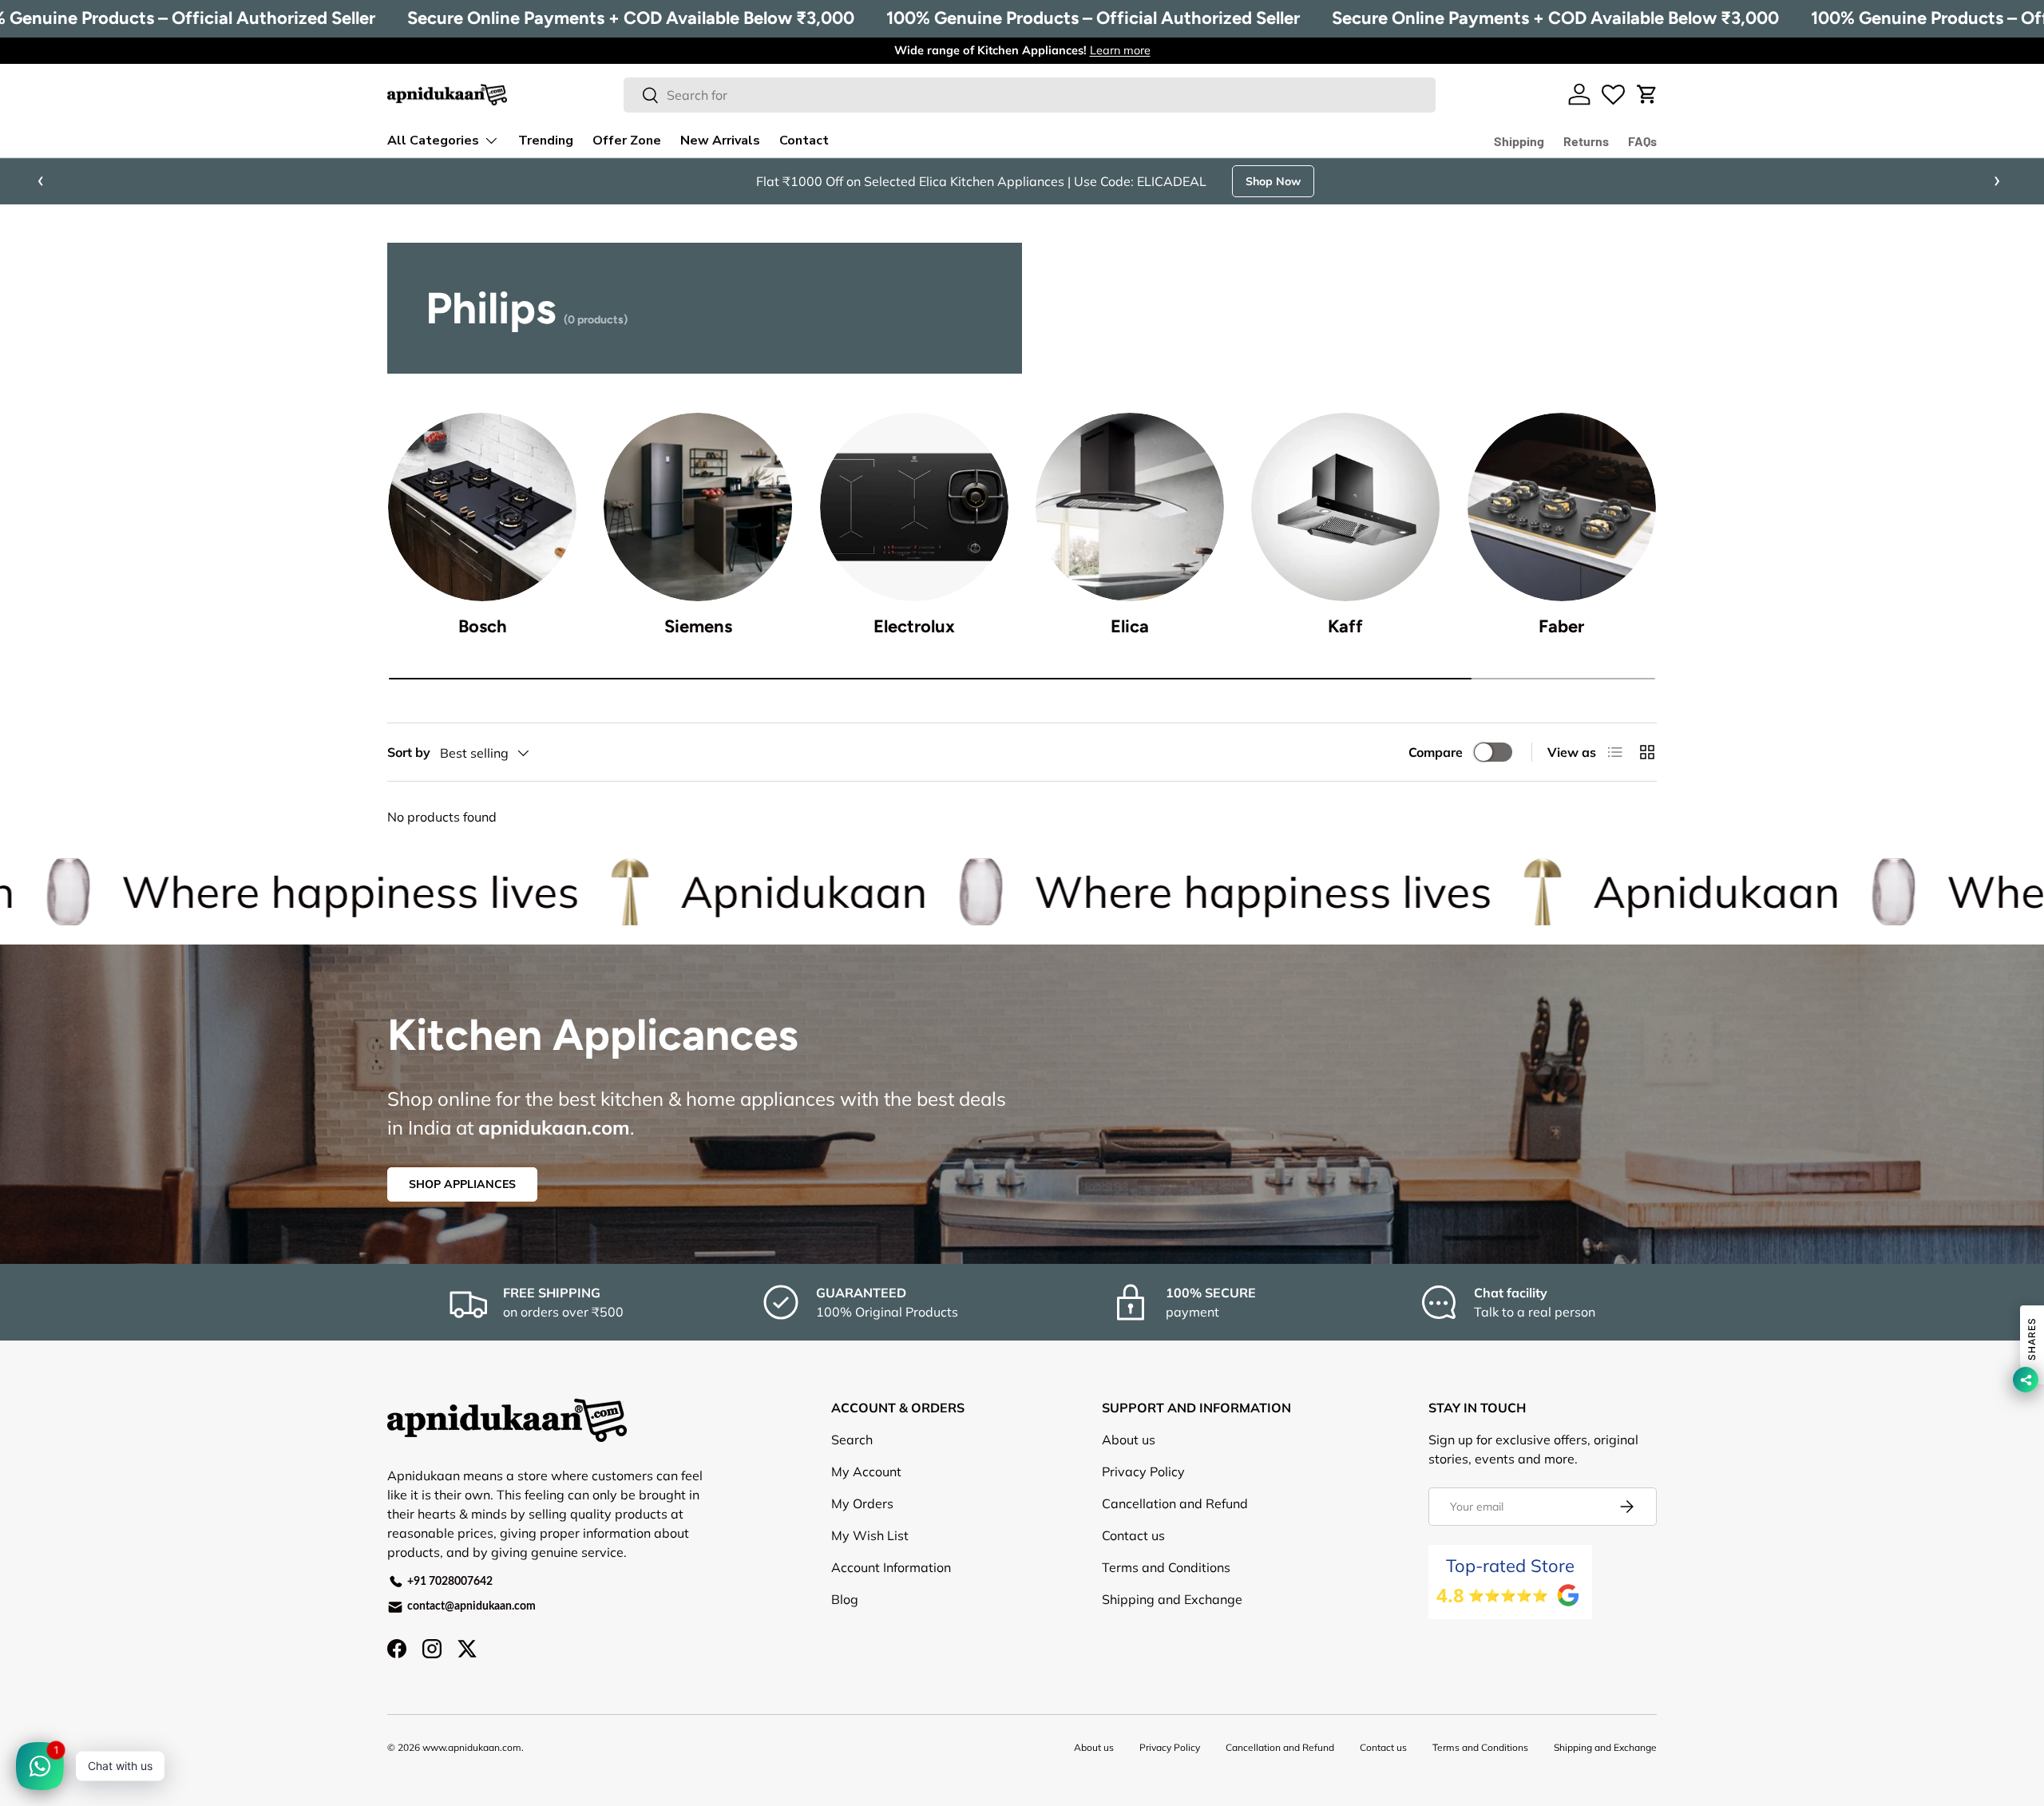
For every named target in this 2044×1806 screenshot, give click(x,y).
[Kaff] (1345, 507)
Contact (804, 141)
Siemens (698, 626)
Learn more (1120, 50)
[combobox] (1030, 95)
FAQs (1642, 141)
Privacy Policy (1143, 1471)
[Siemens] (698, 507)
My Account (866, 1471)
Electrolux (914, 626)
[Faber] (1562, 507)
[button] (1647, 94)
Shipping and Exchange (1172, 1599)
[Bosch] (482, 507)
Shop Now (1273, 181)
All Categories (433, 141)
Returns (1586, 141)
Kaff (1345, 626)
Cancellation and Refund (1175, 1503)
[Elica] (1130, 507)
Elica (1130, 626)
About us (1129, 1440)
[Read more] (1613, 94)
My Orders (862, 1503)
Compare (1436, 752)
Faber (1561, 626)
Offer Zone (627, 141)
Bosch (483, 626)
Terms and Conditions (1166, 1567)
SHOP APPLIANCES (462, 1184)
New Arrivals (720, 141)
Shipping (1519, 141)
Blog (845, 1599)
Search (852, 1440)
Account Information (891, 1567)
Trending (546, 141)
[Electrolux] (914, 507)
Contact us (1133, 1535)
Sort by (409, 752)
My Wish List (870, 1535)
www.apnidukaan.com (472, 1747)
